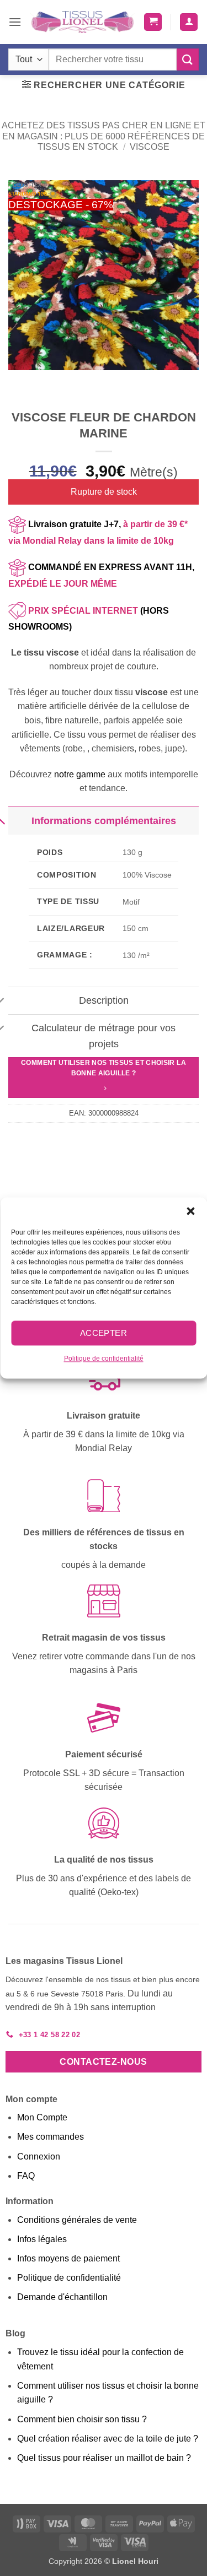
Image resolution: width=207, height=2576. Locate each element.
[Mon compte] (189, 22)
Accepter (104, 1333)
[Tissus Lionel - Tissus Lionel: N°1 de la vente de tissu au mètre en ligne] (83, 22)
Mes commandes (51, 2137)
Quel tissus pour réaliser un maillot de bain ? (104, 2458)
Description (104, 1000)
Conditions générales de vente (77, 2220)
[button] (190, 1211)
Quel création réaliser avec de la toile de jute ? (108, 2439)
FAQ (26, 2176)
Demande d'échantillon (62, 2297)
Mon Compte (42, 2117)
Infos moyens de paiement (68, 2258)
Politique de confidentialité (104, 1359)
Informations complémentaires (104, 821)
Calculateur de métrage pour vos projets (104, 1036)
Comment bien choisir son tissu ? (82, 2419)
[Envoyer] (188, 59)
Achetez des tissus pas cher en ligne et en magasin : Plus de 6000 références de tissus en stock (104, 136)
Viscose (150, 147)
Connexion (39, 2156)
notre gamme (80, 774)
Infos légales (42, 2239)
